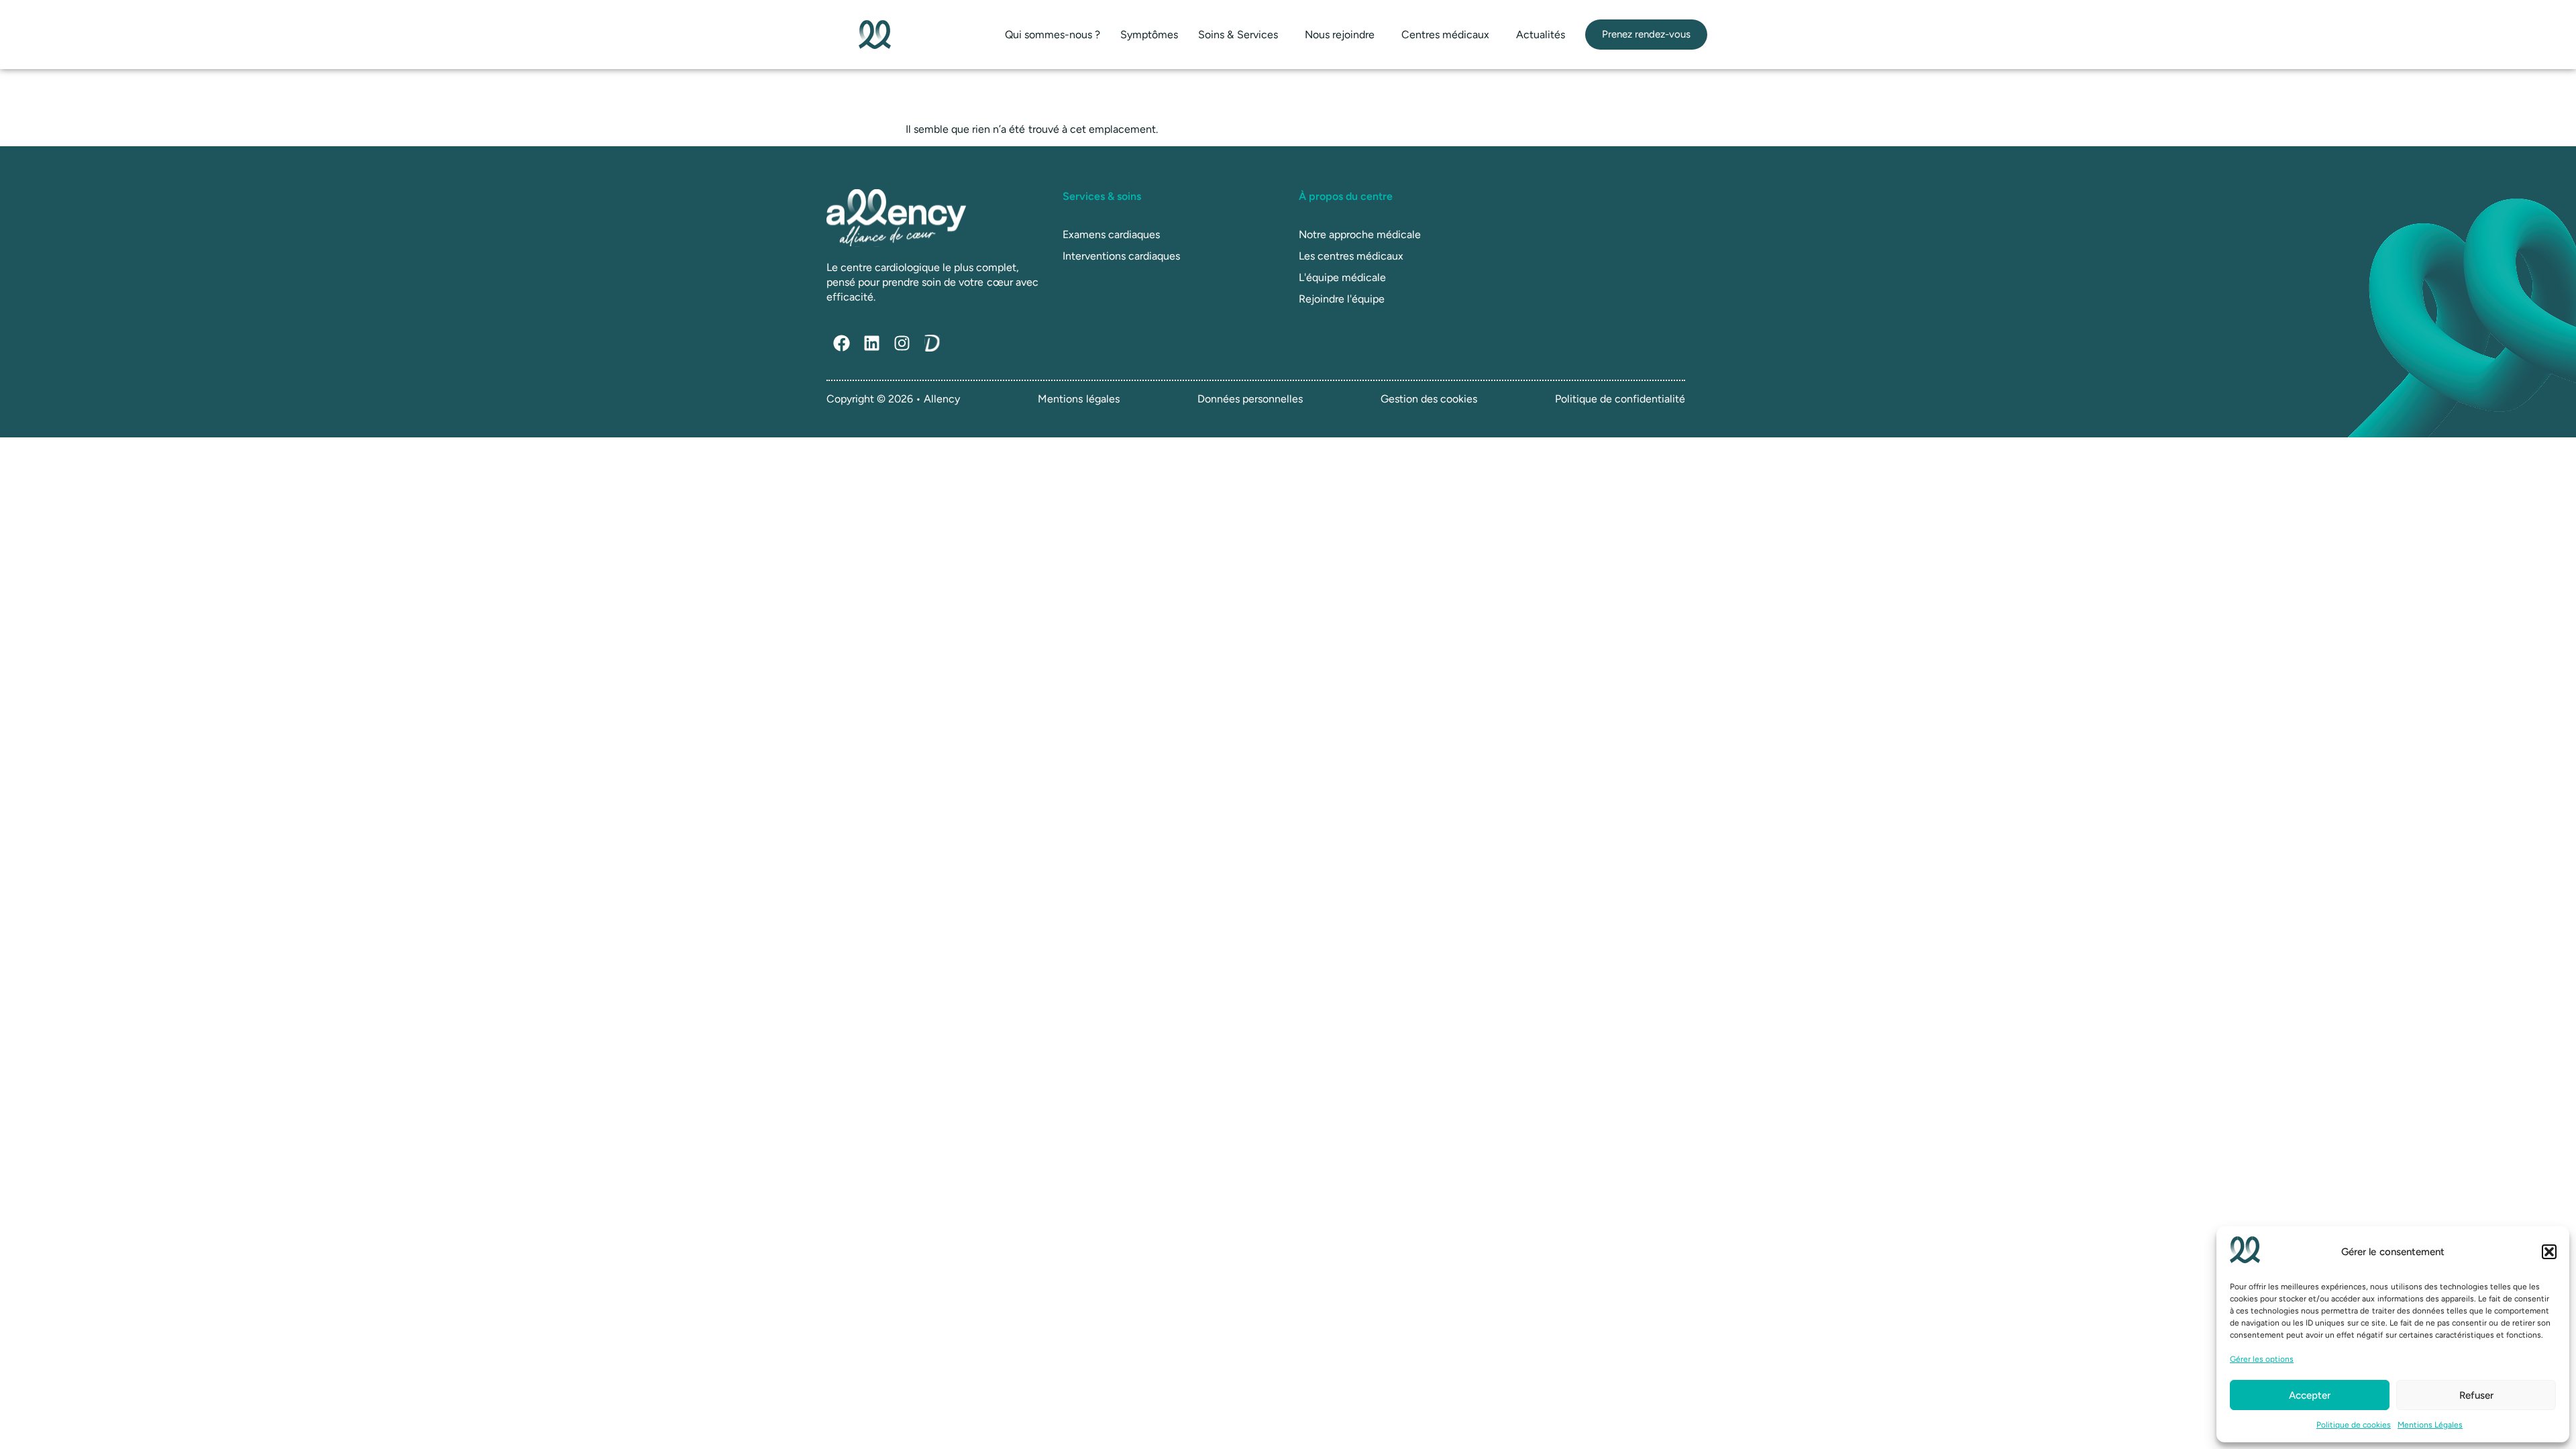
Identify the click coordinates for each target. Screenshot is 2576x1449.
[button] (2549, 1252)
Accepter (2310, 1395)
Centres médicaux (1445, 35)
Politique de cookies (2354, 1425)
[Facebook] (842, 343)
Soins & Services (1238, 35)
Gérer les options (2262, 1359)
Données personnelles (1250, 399)
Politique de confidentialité (1620, 399)
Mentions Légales (2430, 1425)
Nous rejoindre (1340, 35)
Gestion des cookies (1429, 399)
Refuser (2476, 1395)
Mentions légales (1078, 399)
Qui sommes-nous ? (1053, 35)
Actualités (1541, 35)
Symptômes (1149, 35)
